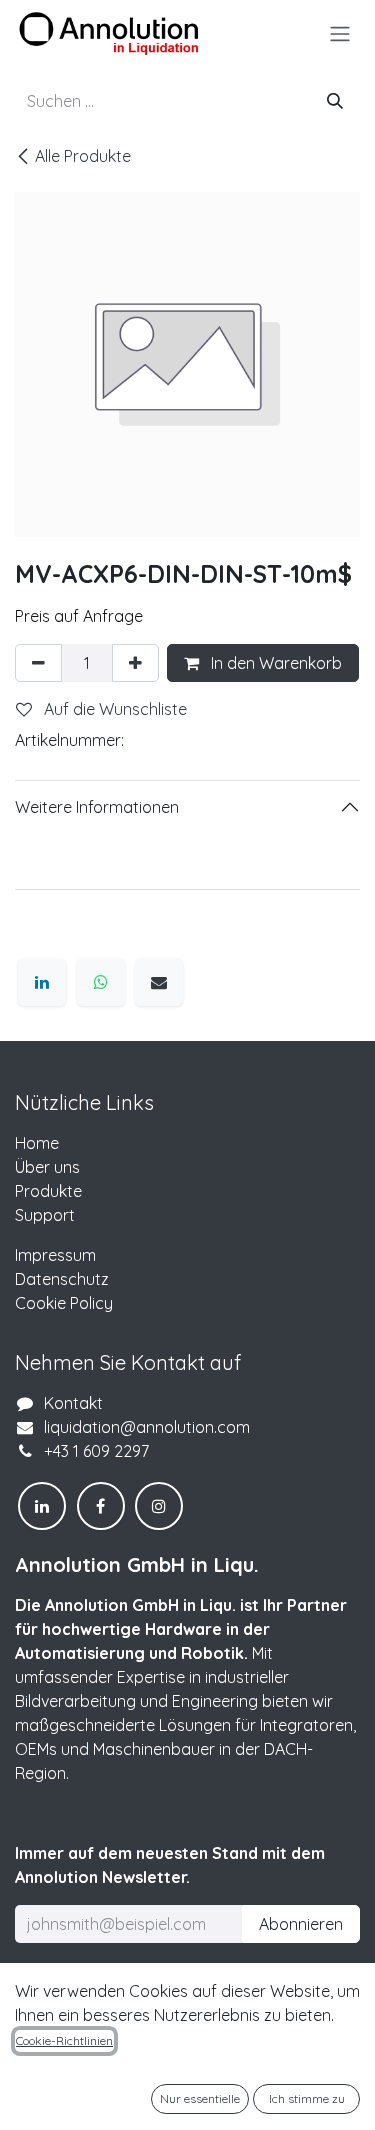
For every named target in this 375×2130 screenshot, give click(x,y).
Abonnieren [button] (301, 1924)
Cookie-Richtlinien (64, 2040)
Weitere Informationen (97, 807)
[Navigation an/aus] (340, 33)
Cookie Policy (64, 1303)
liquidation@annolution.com (147, 1427)
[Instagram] (159, 1506)
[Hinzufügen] (135, 663)
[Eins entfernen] (38, 663)
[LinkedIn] (42, 982)
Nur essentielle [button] (200, 2098)
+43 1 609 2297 (96, 1451)
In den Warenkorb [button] (274, 663)
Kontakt (73, 1403)
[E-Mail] (159, 982)
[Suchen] (335, 101)
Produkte (48, 1191)
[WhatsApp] (101, 982)
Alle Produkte (83, 156)
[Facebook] (101, 1506)
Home (37, 1143)
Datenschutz (62, 1279)
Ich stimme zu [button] (307, 2098)
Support (45, 1215)
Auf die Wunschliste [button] (113, 709)
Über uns (47, 1167)
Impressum (55, 1255)
